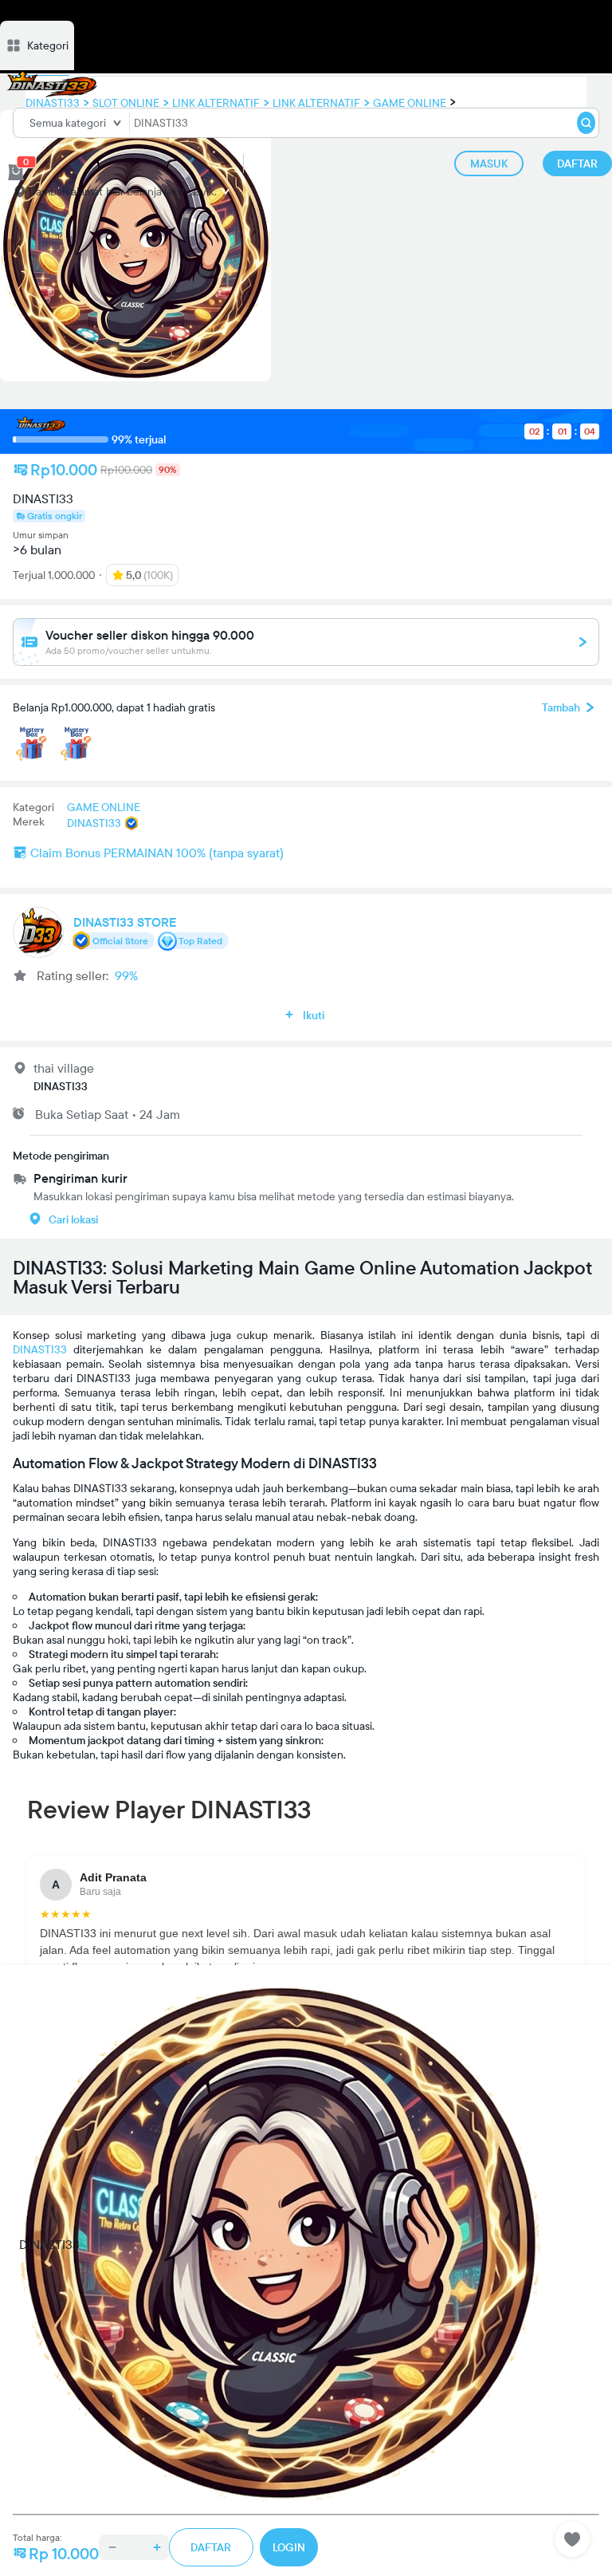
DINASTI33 (40, 1349)
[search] (586, 123)
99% (126, 975)
